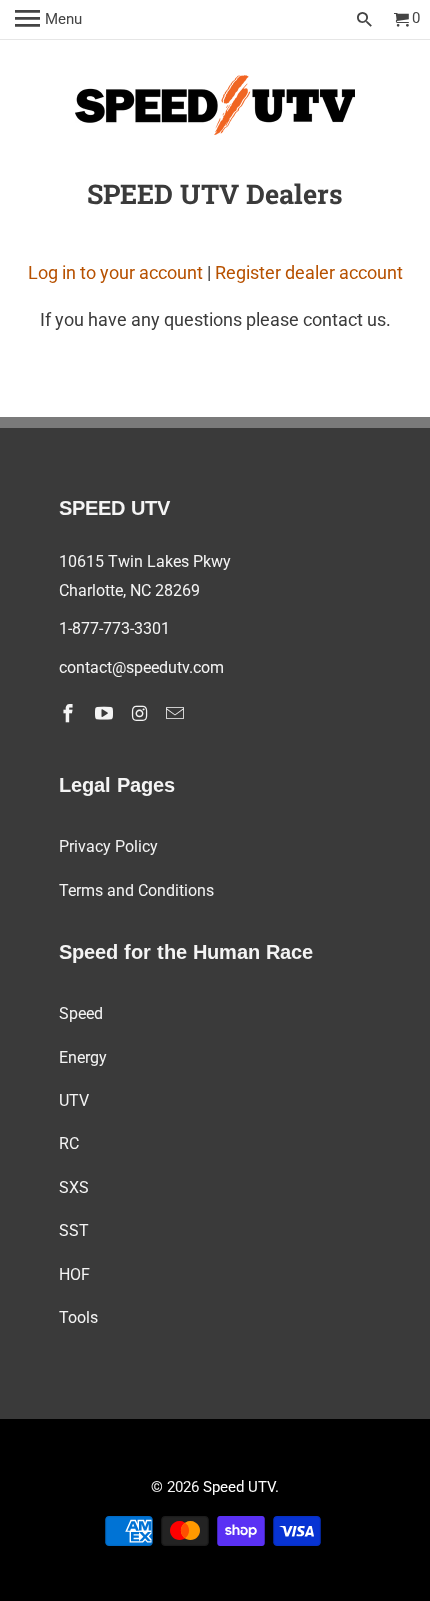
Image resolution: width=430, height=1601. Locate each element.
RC (69, 1143)
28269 (177, 590)
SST (74, 1230)
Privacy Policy (108, 846)
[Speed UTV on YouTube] (106, 713)
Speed (81, 1013)
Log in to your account (115, 272)
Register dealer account (309, 272)
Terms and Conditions (136, 890)
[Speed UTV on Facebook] (70, 713)
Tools (78, 1317)
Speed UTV (239, 1487)
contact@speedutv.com (141, 667)
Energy (83, 1057)
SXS (74, 1187)
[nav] (48, 20)
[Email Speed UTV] (177, 713)
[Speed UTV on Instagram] (141, 713)
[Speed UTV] (215, 109)
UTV (74, 1100)
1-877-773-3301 (114, 628)
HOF (74, 1274)
